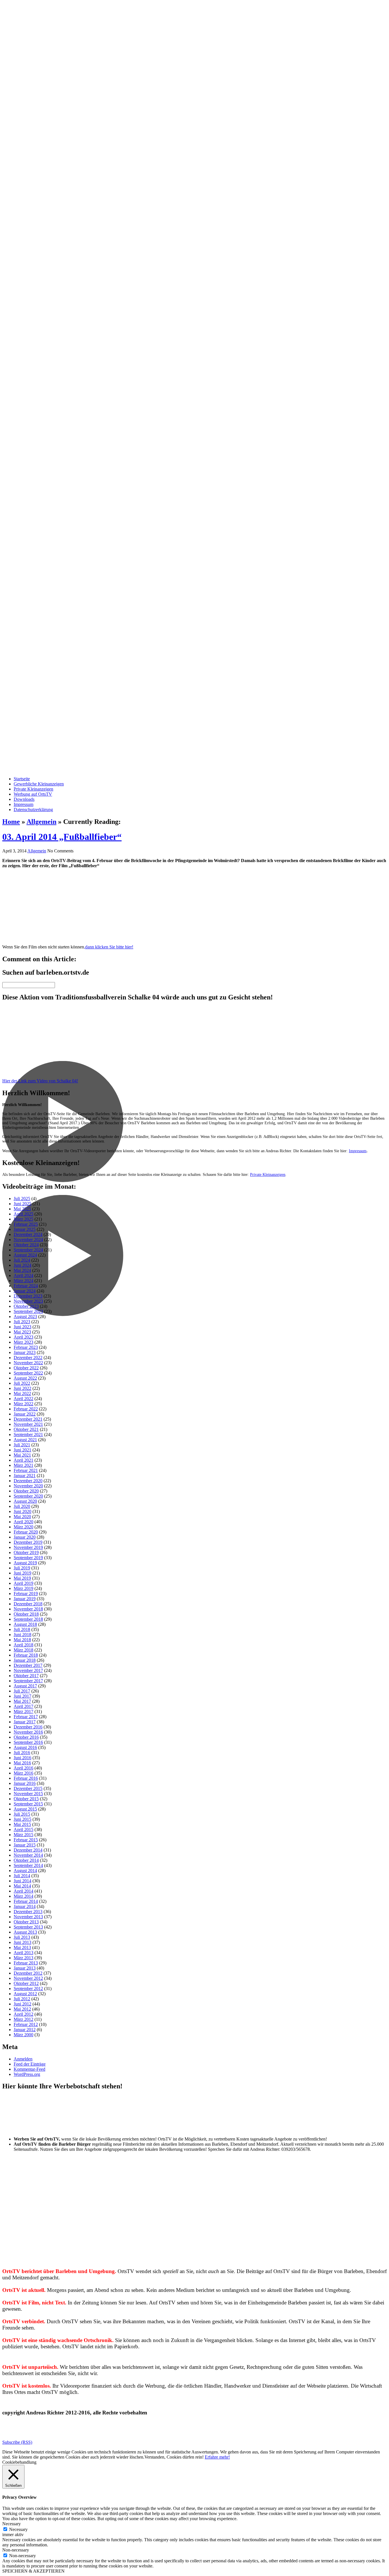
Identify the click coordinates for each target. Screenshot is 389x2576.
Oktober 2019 (26, 1552)
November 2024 (28, 1240)
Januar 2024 (25, 1291)
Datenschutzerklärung (33, 810)
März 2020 (23, 1527)
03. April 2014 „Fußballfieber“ (62, 837)
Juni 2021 (22, 1450)
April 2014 (23, 1891)
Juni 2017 (22, 1696)
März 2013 (23, 1958)
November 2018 (28, 1609)
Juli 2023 (22, 1322)
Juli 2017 (22, 1691)
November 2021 (28, 1424)
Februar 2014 (26, 1901)
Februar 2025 (26, 1224)
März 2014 (23, 1896)
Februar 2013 (26, 1963)
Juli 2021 (22, 1445)
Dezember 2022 (28, 1358)
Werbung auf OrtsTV (33, 794)
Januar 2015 (25, 1845)
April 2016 (23, 1768)
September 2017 (28, 1681)
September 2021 (28, 1434)
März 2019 (23, 1588)
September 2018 (28, 1619)
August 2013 (25, 1932)
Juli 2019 (22, 1568)
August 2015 (25, 1809)
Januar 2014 (25, 1906)
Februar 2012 (26, 2024)
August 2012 (25, 1994)
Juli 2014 (22, 1876)
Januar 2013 (25, 1968)
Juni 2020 (22, 1511)
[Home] (195, 385)
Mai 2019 (22, 1578)
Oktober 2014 (26, 1860)
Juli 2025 (22, 1199)
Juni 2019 (22, 1573)
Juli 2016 (22, 1753)
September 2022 (28, 1373)
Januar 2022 (25, 1414)
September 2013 (28, 1927)
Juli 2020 (22, 1506)
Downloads (24, 799)
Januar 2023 (25, 1352)
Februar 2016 (26, 1778)
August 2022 (25, 1378)
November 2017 (28, 1670)
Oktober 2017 (26, 1676)
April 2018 (23, 1645)
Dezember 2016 (28, 1727)
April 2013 (23, 1953)
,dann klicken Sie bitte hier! (109, 947)
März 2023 (23, 1342)
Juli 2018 (22, 1629)
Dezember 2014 (28, 1850)
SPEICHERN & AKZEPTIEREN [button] (33, 2571)
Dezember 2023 (28, 1296)
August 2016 (25, 1747)
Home (11, 822)
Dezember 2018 (28, 1604)
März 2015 (23, 1835)
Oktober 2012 (26, 1983)
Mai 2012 (22, 2009)
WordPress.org (27, 2074)
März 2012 (23, 2019)
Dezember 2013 (28, 1912)
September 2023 (28, 1311)
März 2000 (23, 2035)
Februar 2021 (26, 1470)
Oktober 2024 (26, 1245)
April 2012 (23, 2014)
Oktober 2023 (26, 1306)
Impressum (23, 804)
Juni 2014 (22, 1881)
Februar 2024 (26, 1286)
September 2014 (28, 1865)
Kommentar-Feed (29, 2069)
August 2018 (25, 1624)
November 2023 (28, 1301)
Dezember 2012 (28, 1973)
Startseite (22, 779)
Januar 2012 (25, 2030)
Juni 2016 (22, 1758)
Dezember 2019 (28, 1542)
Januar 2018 (25, 1660)
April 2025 (23, 1214)
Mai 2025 (22, 1209)
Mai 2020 (22, 1517)
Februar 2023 (26, 1347)
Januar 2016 (25, 1783)
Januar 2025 (25, 1229)
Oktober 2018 (26, 1614)
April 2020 (23, 1522)
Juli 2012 (22, 1999)
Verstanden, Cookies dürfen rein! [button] (174, 2457)
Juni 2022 (22, 1388)
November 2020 (28, 1486)
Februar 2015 (26, 1840)
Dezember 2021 (28, 1419)
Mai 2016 (22, 1763)
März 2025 (23, 1219)
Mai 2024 (22, 1270)
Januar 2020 (25, 1537)
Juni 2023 (22, 1327)
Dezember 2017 (28, 1665)
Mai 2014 (22, 1886)
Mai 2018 (22, 1640)
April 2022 (23, 1399)
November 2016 (28, 1732)
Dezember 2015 (28, 1788)
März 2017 (23, 1711)
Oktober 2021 (26, 1429)
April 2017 (23, 1706)
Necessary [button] (12, 2524)
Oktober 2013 (26, 1922)
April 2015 (23, 1829)
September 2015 (28, 1804)
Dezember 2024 (28, 1234)
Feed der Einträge (30, 2064)
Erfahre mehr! (217, 2457)
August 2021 (25, 1440)
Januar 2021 (25, 1476)
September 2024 (28, 1250)
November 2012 (28, 1978)
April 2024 (23, 1275)
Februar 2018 (26, 1655)
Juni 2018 (22, 1635)
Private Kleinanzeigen (33, 789)
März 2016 (23, 1773)
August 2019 (25, 1563)
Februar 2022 (26, 1409)
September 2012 (28, 1988)
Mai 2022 (22, 1393)
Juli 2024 (22, 1260)
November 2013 (28, 1917)
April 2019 (23, 1583)
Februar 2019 (26, 1594)
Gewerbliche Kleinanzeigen (39, 784)
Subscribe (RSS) (17, 2442)
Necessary (18, 2529)
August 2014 (25, 1871)
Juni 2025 (22, 1204)
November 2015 (28, 1794)
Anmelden (23, 2059)
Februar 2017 (26, 1717)
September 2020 (28, 1496)
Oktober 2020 (26, 1491)
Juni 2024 (22, 1265)
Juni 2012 (22, 2004)
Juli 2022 (22, 1383)
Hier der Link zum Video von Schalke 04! (40, 1081)
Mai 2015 (22, 1824)
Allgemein (41, 822)
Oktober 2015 (26, 1799)
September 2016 (28, 1742)
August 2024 (25, 1255)
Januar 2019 (25, 1599)
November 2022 (28, 1363)
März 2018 (23, 1650)
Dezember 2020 (28, 1481)
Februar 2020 (26, 1532)
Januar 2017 (25, 1722)
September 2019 (28, 1558)
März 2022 (23, 1404)
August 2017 (25, 1686)
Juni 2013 (22, 1942)
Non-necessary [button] (16, 2550)
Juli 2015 (22, 1814)
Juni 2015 (22, 1819)
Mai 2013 (22, 1947)
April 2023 (23, 1337)
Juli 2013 (22, 1937)
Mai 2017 (22, 1701)
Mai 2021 (22, 1455)
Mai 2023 (22, 1332)
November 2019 (28, 1547)
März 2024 (23, 1281)
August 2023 (25, 1316)
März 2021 (23, 1465)
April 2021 (23, 1460)
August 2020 (25, 1501)
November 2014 (28, 1855)
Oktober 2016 (26, 1737)
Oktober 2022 (26, 1368)
